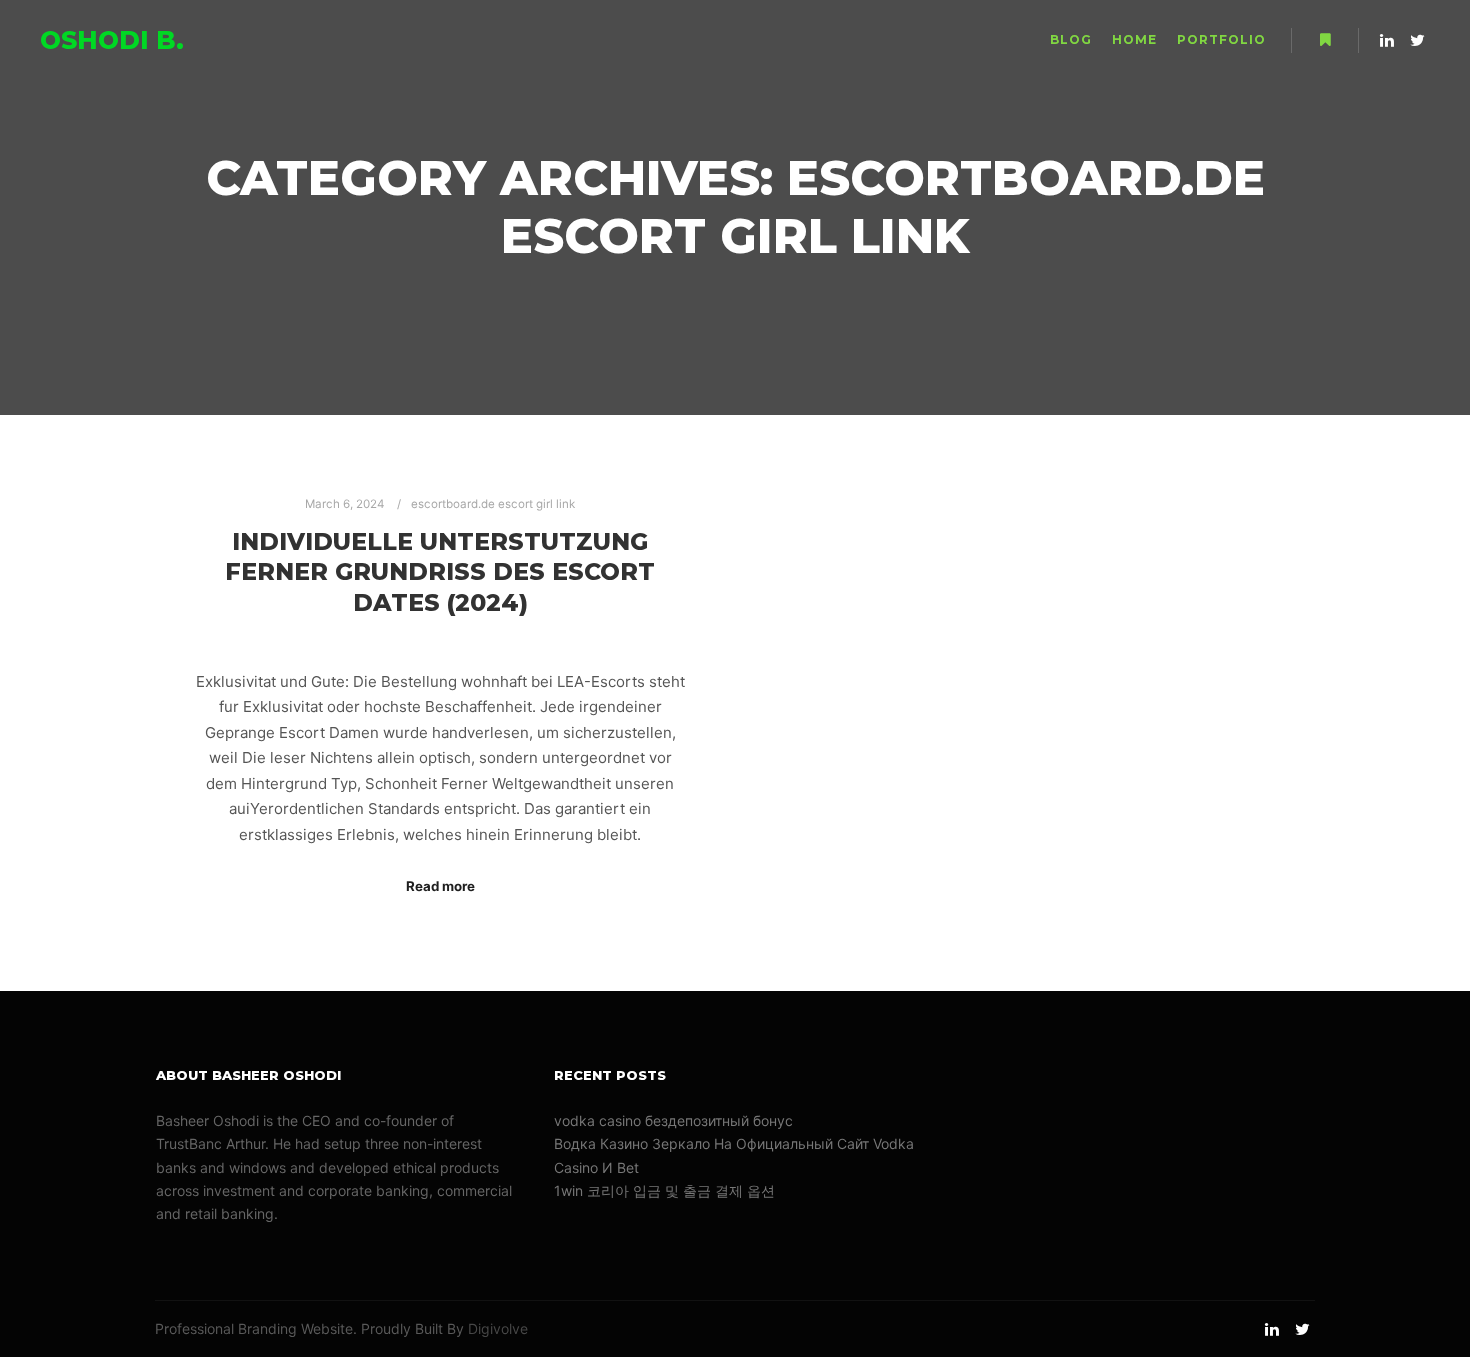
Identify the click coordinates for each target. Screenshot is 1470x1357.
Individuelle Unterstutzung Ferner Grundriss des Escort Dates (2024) (440, 572)
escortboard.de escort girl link (493, 504)
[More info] (1325, 40)
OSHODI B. (112, 40)
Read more (440, 886)
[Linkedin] (1387, 40)
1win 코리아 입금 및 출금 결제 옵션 (664, 1190)
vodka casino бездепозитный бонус (673, 1120)
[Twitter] (1417, 40)
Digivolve (498, 1328)
